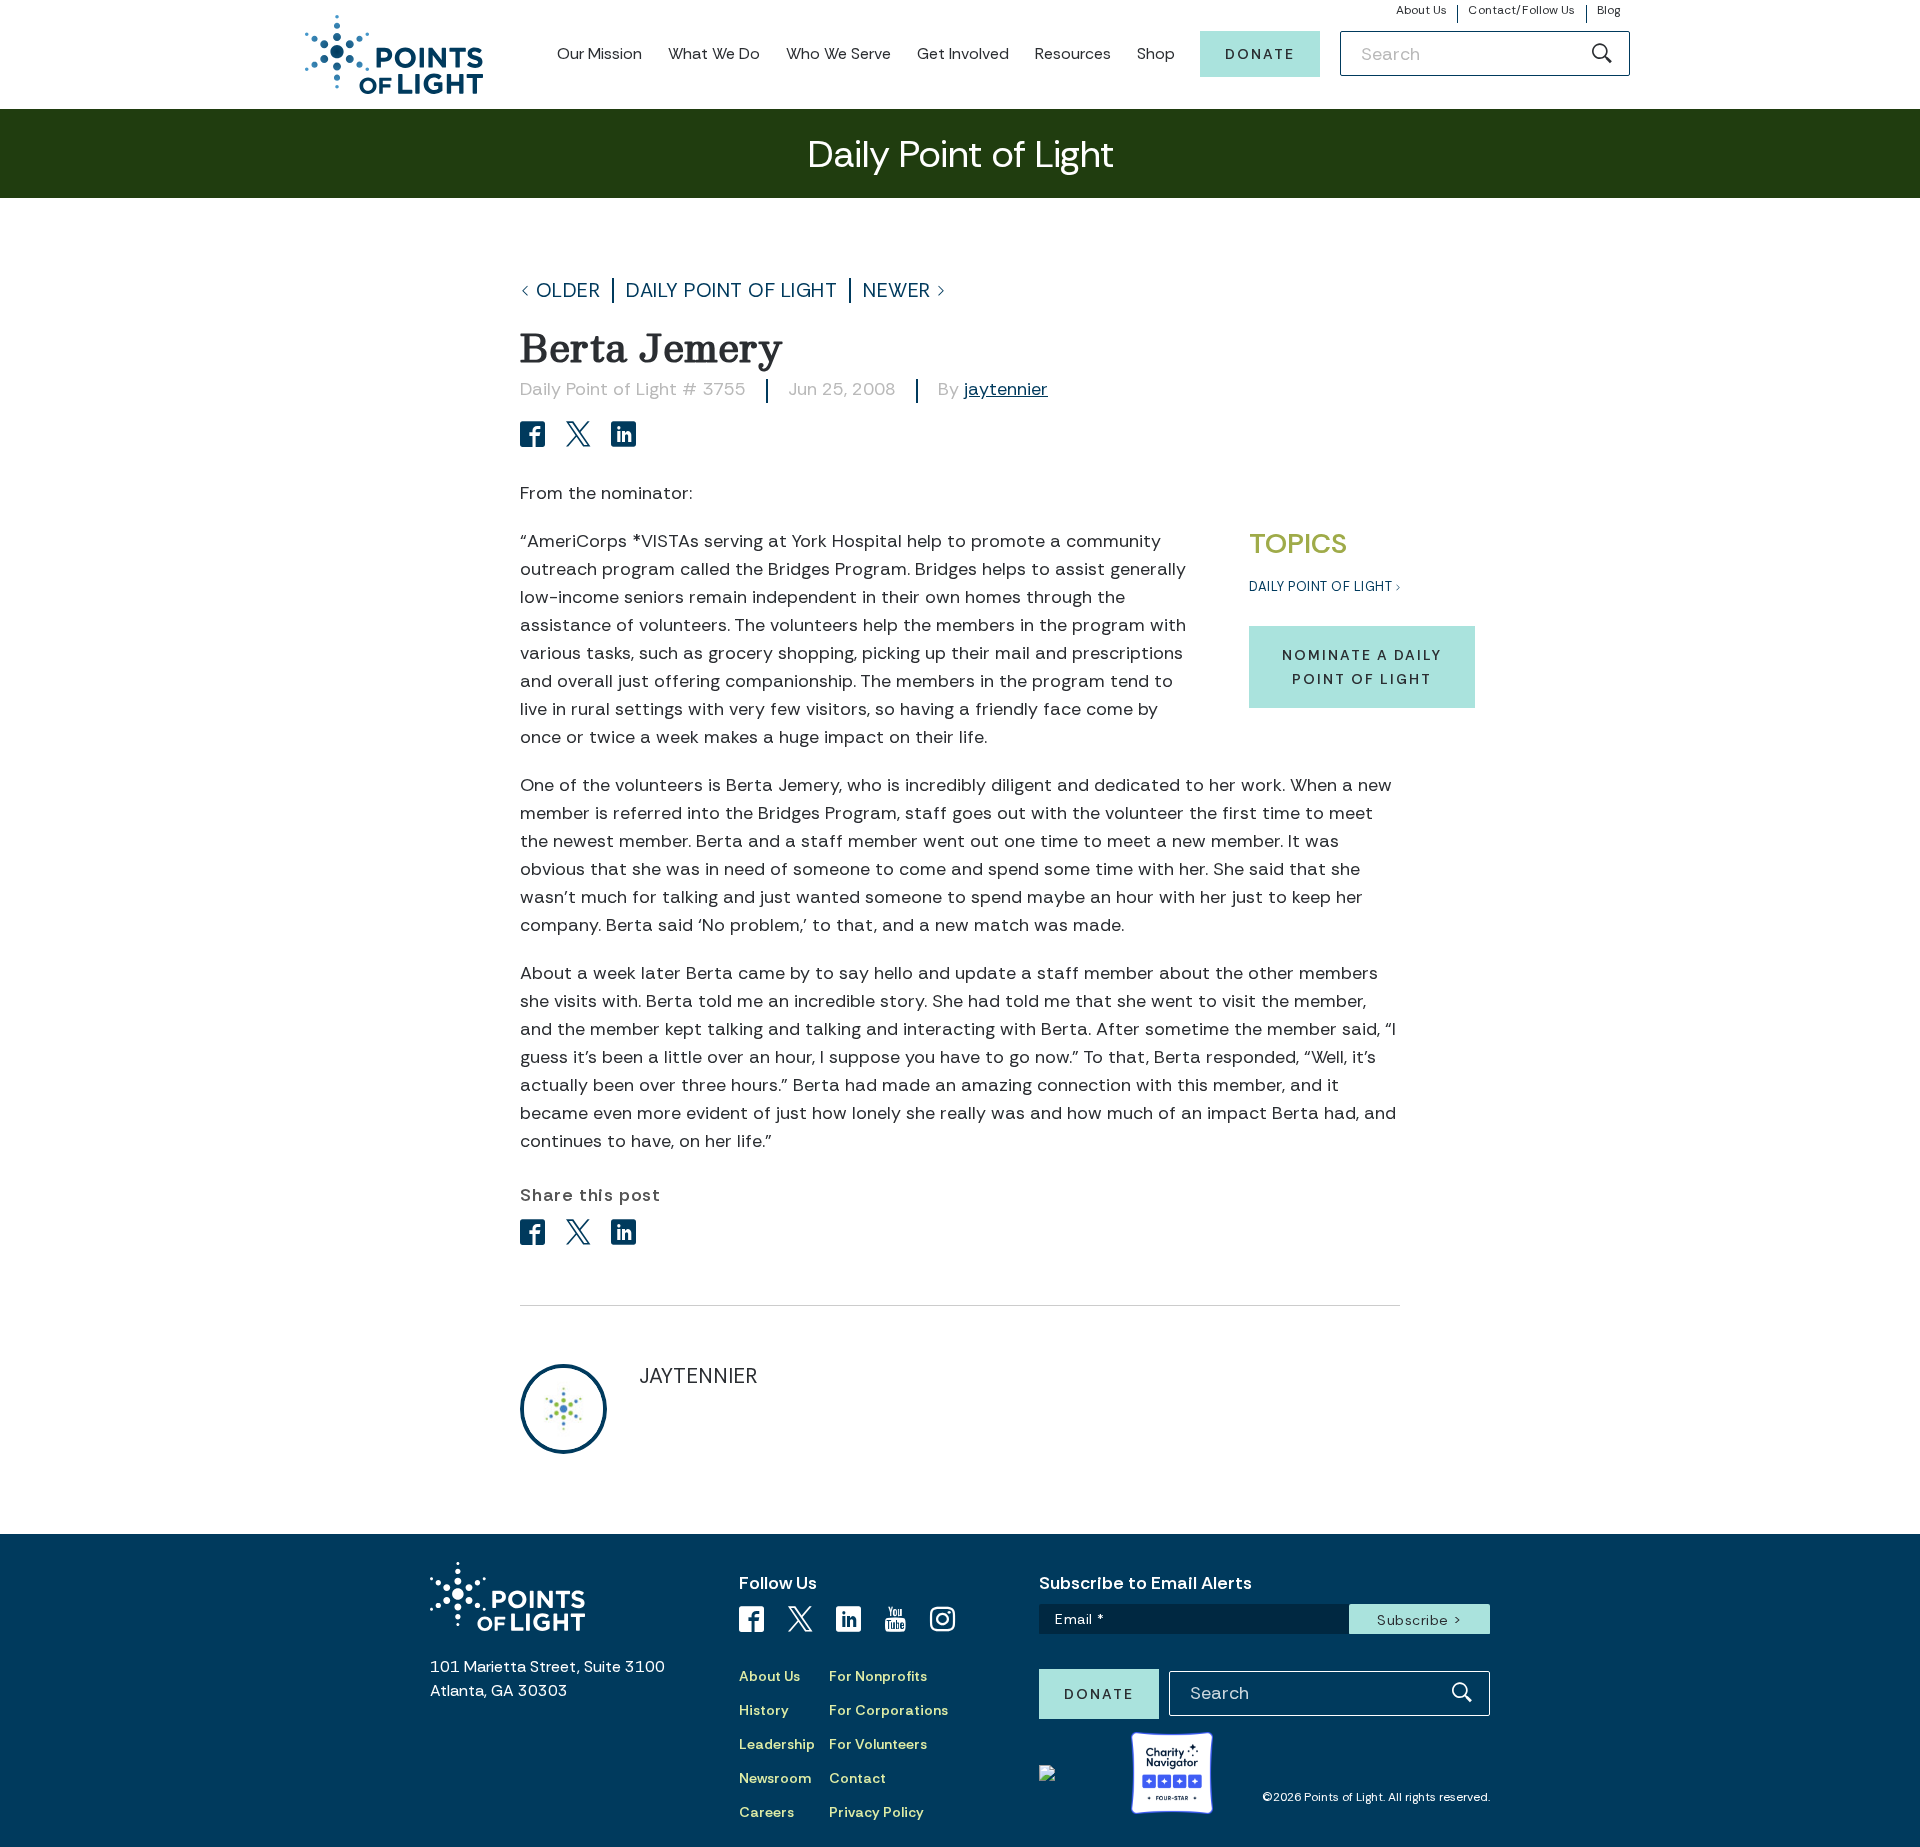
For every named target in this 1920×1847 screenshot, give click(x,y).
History (764, 1710)
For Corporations (888, 1710)
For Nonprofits (878, 1676)
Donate (1260, 54)
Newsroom (775, 1778)
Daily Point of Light (731, 290)
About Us (1422, 10)
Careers (766, 1812)
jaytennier (1006, 389)
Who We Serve (838, 53)
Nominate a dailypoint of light (1362, 667)
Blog (1608, 10)
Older (568, 290)
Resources (1073, 53)
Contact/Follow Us (1521, 10)
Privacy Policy (876, 1812)
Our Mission (599, 53)
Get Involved (963, 53)
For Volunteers (878, 1744)
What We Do (714, 53)
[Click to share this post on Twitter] (581, 436)
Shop (1156, 53)
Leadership (777, 1744)
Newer (897, 290)
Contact (857, 1778)
